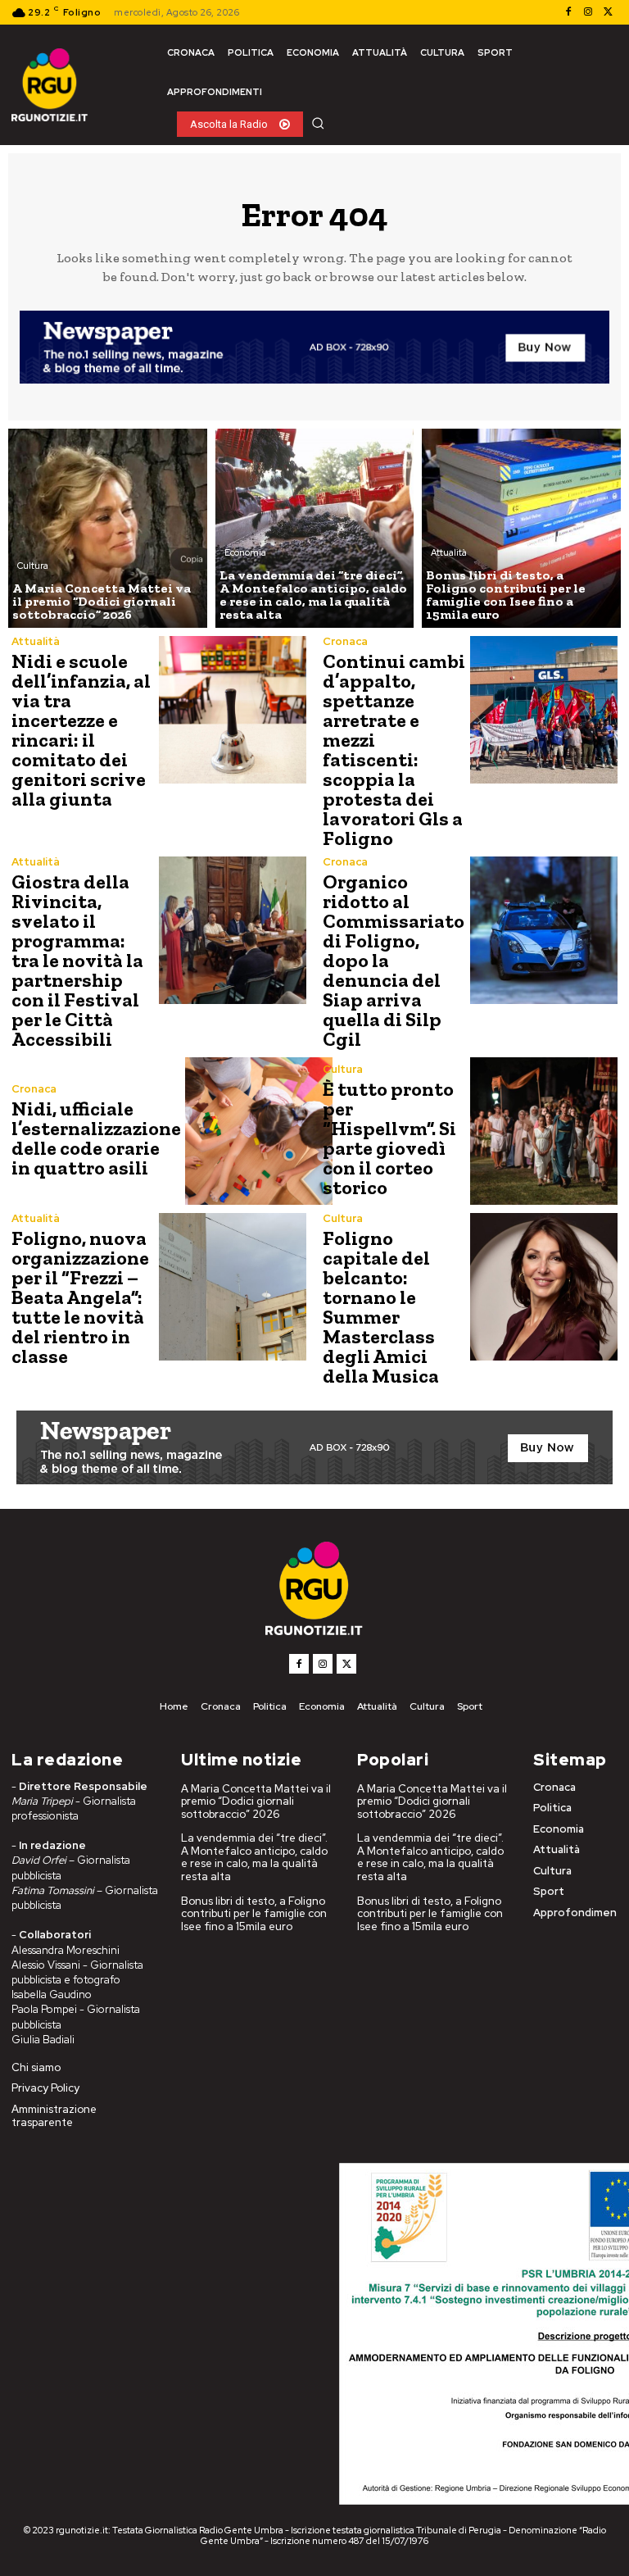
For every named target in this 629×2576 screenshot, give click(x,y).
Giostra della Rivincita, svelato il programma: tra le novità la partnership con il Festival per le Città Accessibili (77, 960)
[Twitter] (608, 12)
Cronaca (345, 641)
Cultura (33, 566)
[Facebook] (568, 12)
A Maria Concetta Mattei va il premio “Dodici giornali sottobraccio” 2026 (256, 1801)
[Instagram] (588, 12)
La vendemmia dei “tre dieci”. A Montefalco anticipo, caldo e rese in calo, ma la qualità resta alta (254, 1857)
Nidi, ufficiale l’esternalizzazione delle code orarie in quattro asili (96, 1138)
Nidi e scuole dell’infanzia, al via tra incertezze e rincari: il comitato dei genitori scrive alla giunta (81, 730)
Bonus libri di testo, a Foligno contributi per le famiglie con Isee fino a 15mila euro (254, 1914)
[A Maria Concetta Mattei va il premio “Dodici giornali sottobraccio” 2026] (108, 528)
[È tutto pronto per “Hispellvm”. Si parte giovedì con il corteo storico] (544, 1131)
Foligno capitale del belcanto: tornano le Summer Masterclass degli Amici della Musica (381, 1307)
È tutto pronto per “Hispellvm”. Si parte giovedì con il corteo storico (389, 1138)
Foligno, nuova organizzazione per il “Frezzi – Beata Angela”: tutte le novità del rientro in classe (80, 1297)
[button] (318, 123)
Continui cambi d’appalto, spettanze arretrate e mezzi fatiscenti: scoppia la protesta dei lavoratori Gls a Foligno (394, 750)
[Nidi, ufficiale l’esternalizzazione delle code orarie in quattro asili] (259, 1131)
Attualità (449, 552)
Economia (245, 552)
